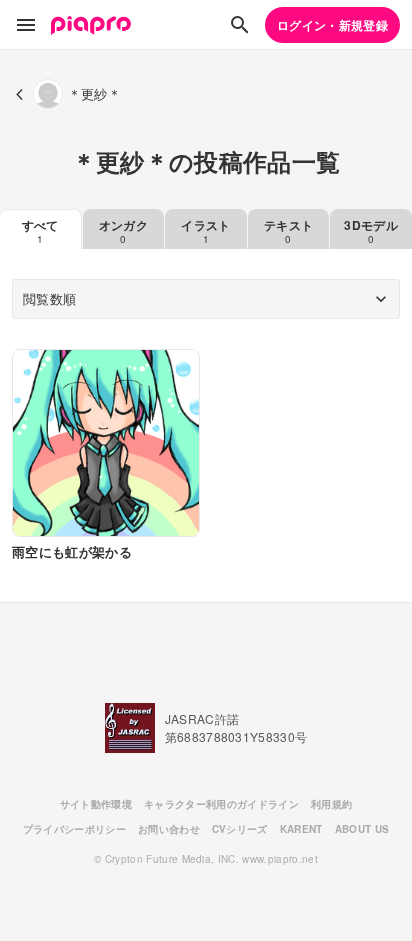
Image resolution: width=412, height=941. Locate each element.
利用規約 (331, 804)
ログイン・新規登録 (332, 25)
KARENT (301, 829)
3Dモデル (371, 231)
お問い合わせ (169, 829)
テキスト (288, 231)
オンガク (123, 231)
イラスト (205, 231)
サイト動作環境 (96, 804)
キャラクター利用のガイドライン (221, 804)
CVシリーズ (240, 829)
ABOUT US (362, 829)
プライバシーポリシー (74, 829)
